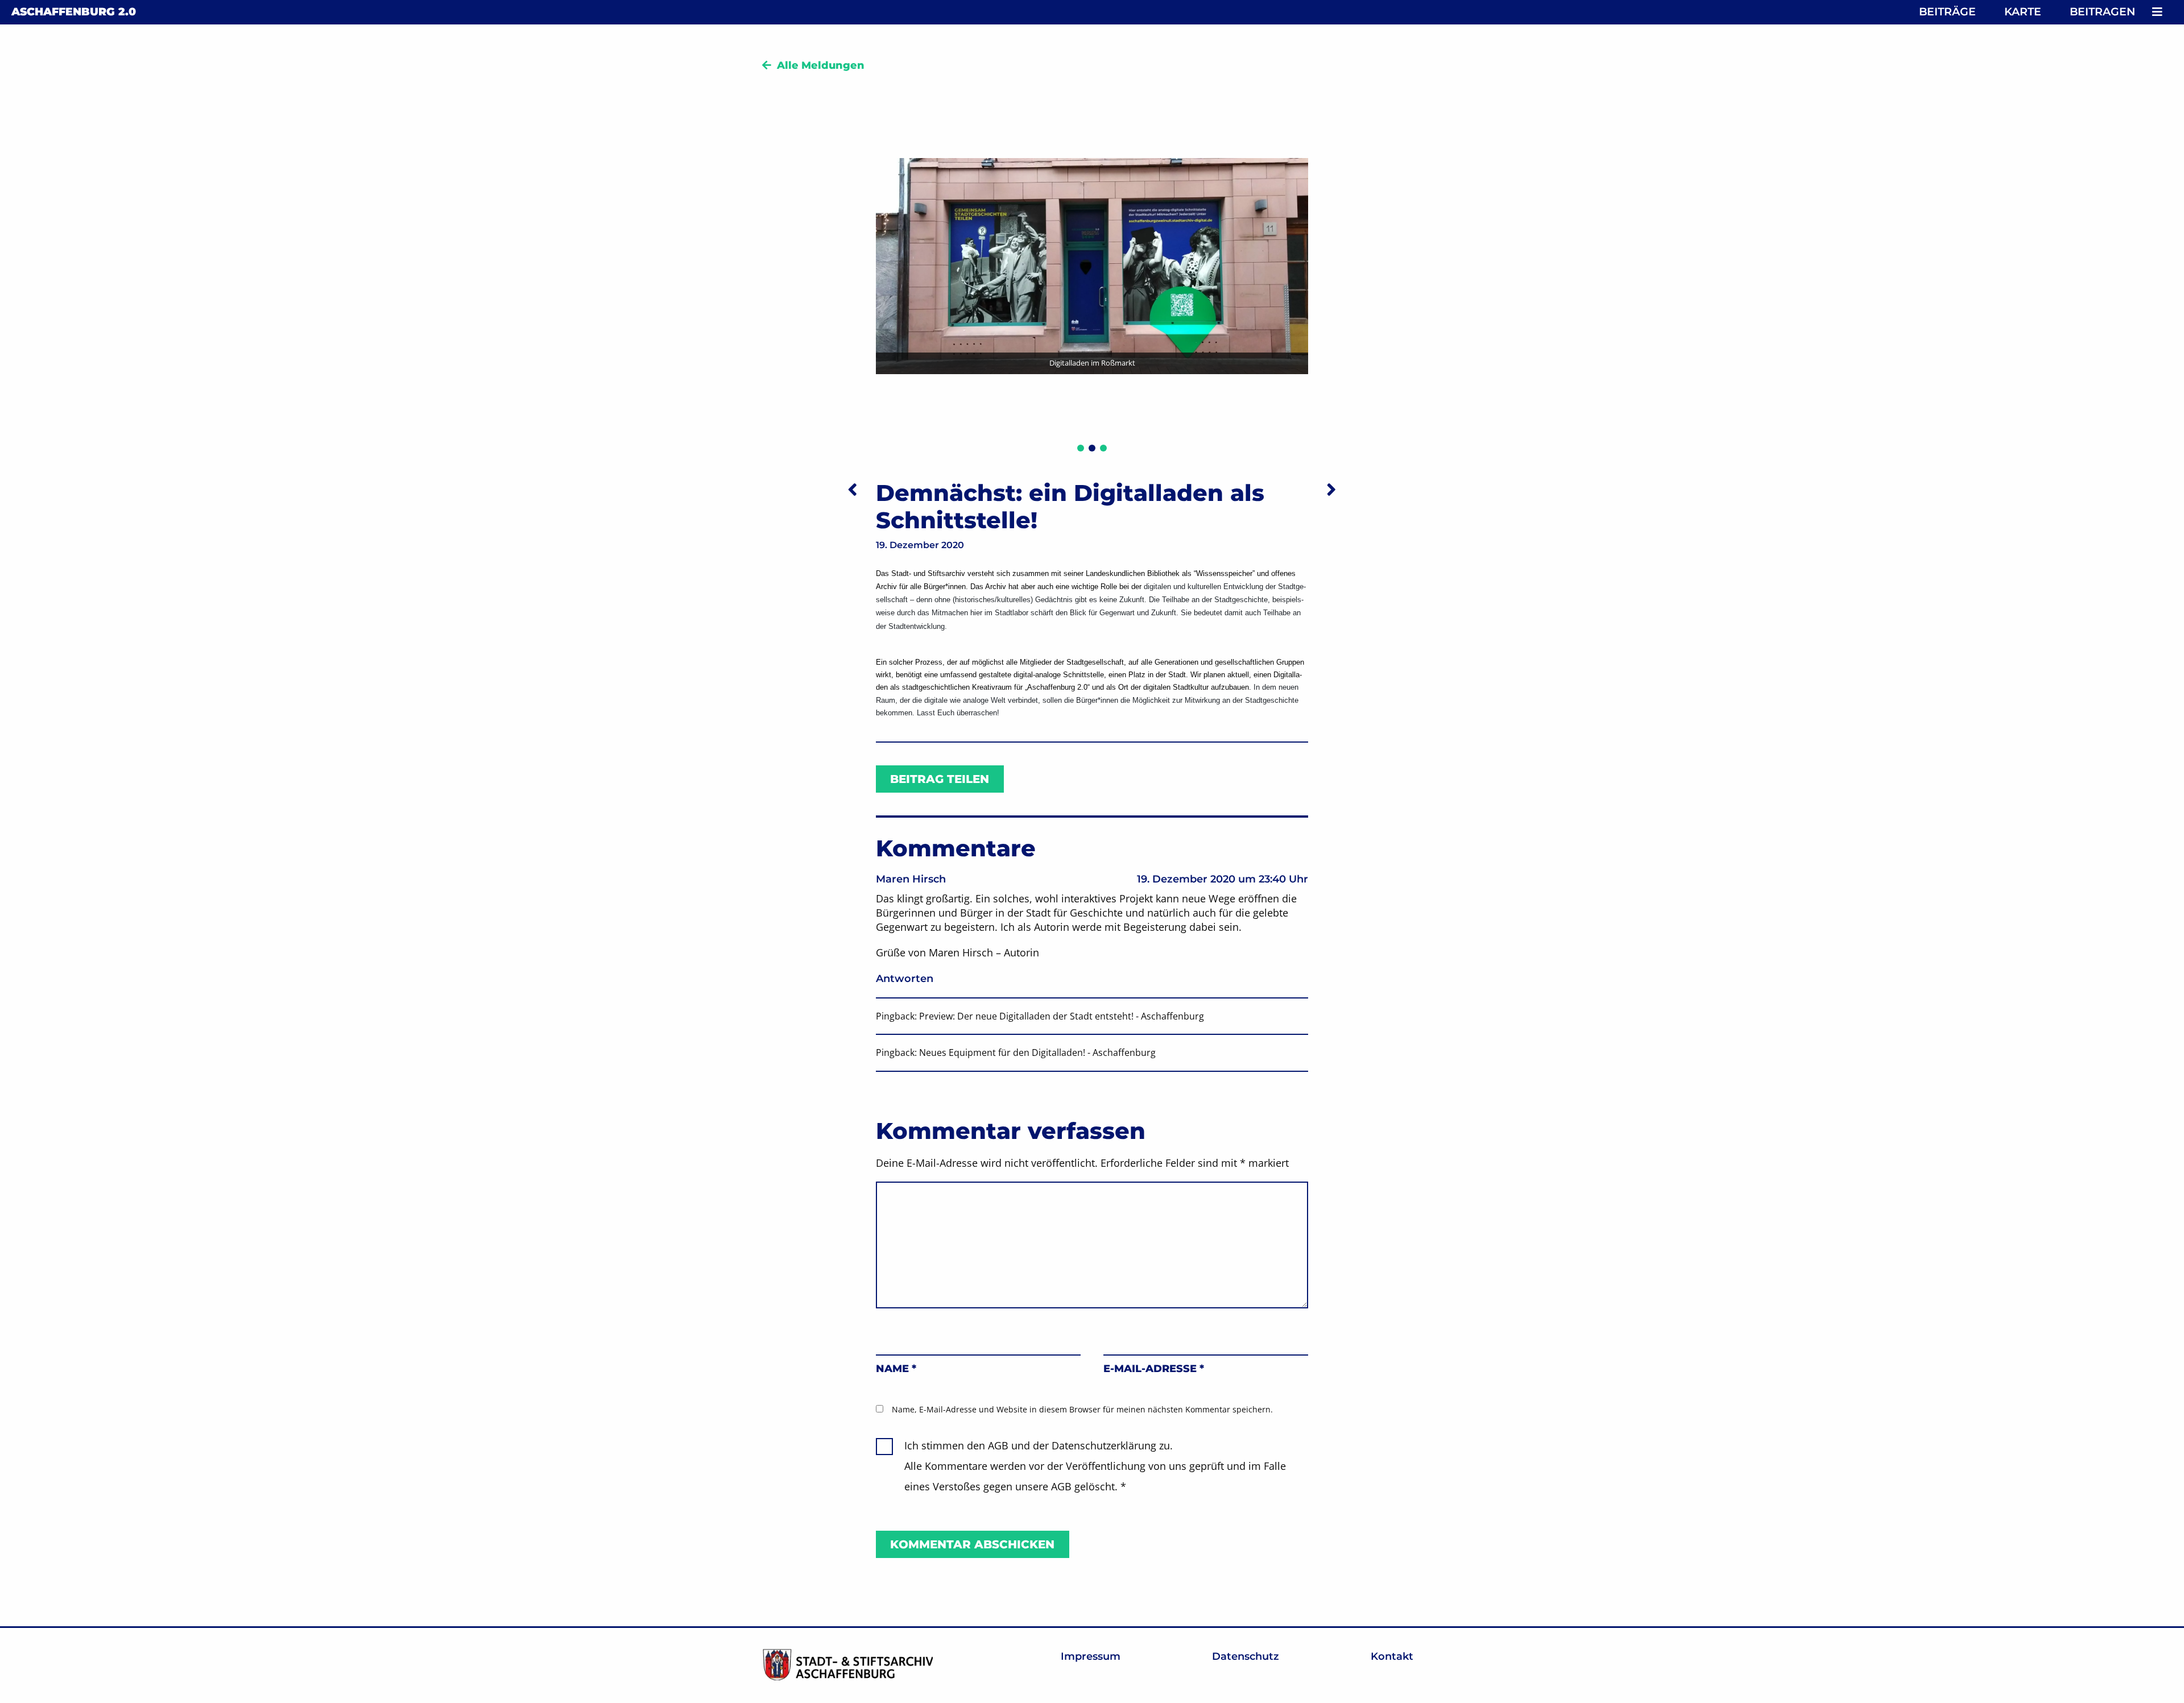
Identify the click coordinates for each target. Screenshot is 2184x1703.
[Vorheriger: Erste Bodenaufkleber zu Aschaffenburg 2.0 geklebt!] (853, 489)
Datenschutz (1246, 1656)
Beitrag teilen (940, 779)
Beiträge (1947, 12)
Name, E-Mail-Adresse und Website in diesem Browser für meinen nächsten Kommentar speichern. (1082, 1409)
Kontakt (1392, 1656)
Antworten (905, 979)
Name (896, 1369)
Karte (2023, 12)
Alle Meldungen (821, 65)
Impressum (1091, 1656)
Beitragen (2102, 12)
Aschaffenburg (74, 12)
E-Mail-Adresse (1154, 1369)
